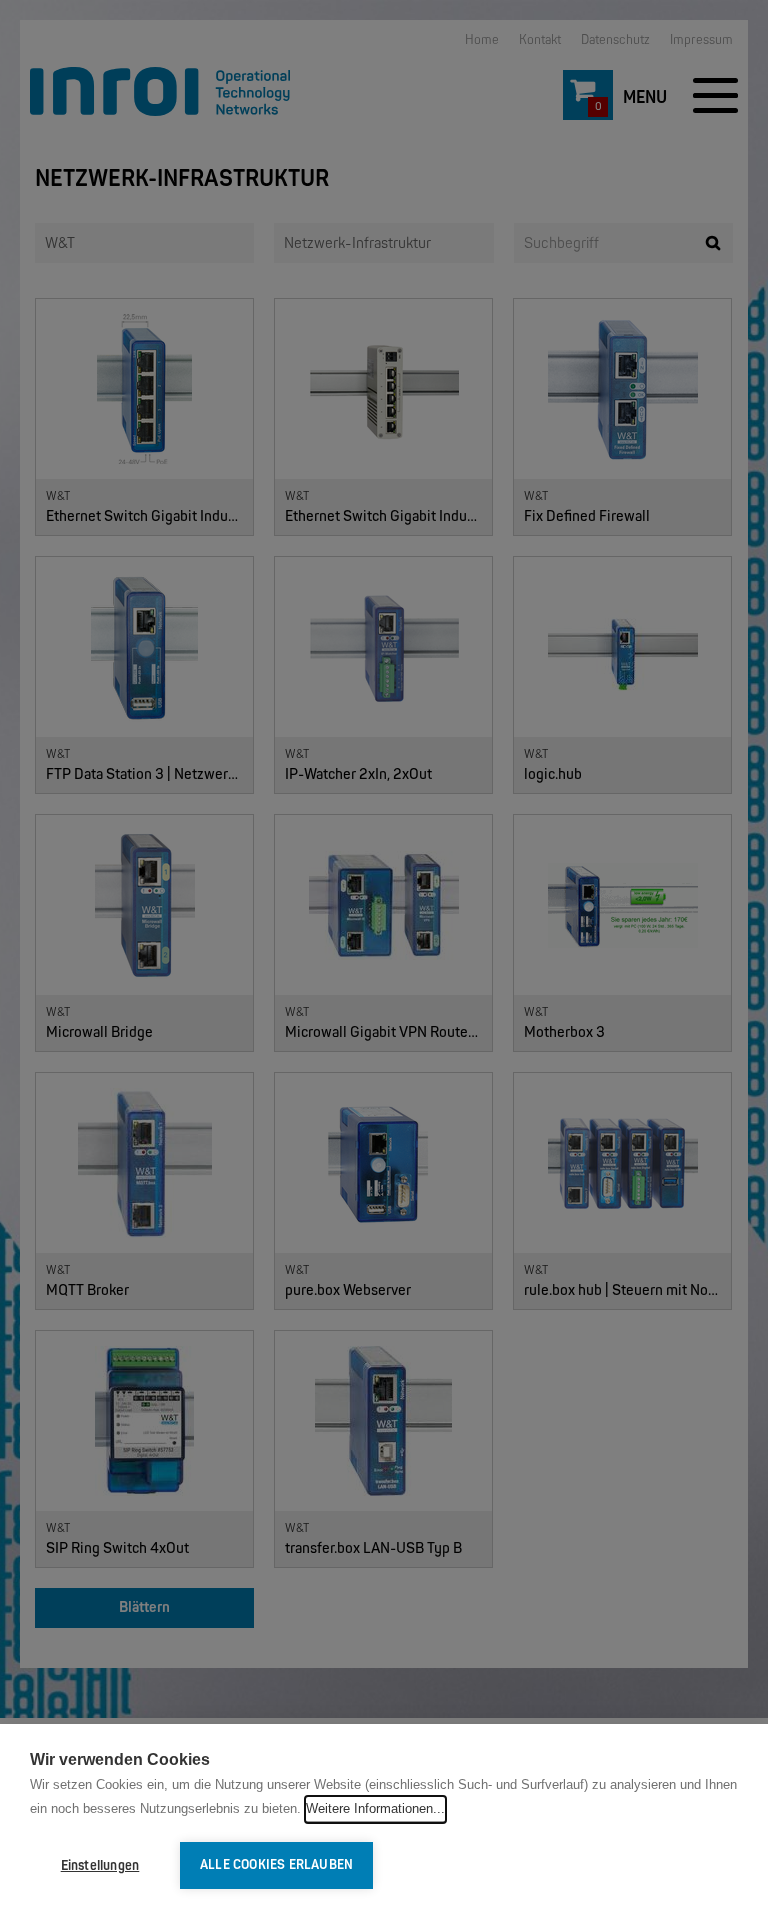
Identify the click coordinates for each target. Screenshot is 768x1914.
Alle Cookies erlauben (276, 1865)
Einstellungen (100, 1865)
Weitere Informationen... (375, 1808)
